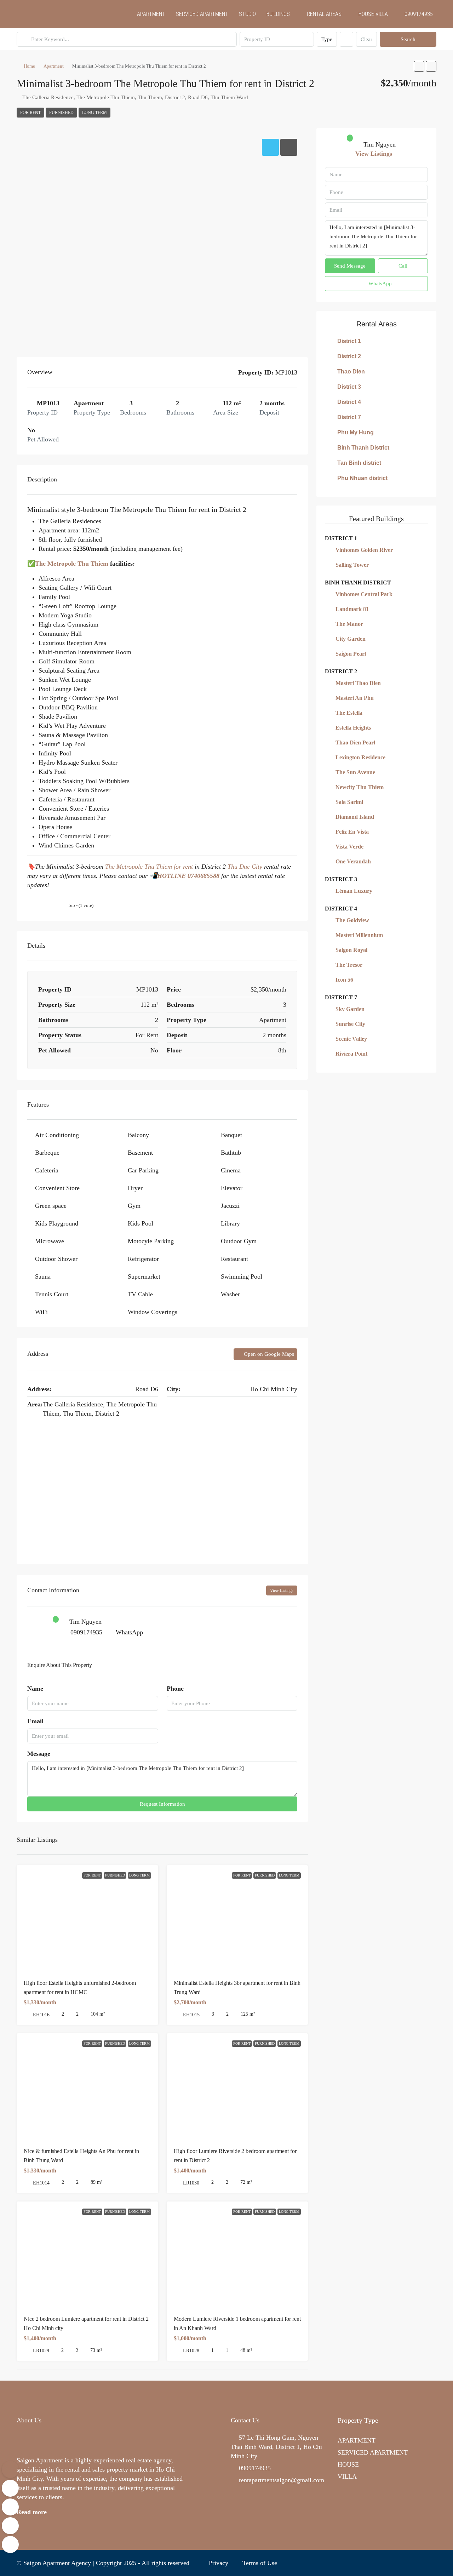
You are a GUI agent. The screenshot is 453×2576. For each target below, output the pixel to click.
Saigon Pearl (351, 654)
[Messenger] (10, 2526)
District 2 (349, 356)
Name (35, 1689)
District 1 (349, 341)
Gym (134, 1206)
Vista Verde (349, 847)
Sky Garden (350, 1009)
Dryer (135, 1188)
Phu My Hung (355, 432)
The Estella (349, 713)
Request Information (162, 1804)
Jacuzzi (230, 1206)
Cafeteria (47, 1170)
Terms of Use (260, 2563)
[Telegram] (430, 2563)
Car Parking (143, 1170)
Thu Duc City (245, 867)
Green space (51, 1206)
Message (39, 1754)
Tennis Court (52, 1294)
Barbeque (47, 1153)
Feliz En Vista (352, 832)
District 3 (349, 387)
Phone (175, 1689)
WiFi (41, 1312)
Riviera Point (351, 1054)
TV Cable (140, 1294)
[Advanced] (346, 39)
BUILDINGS (278, 14)
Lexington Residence (360, 757)
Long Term (94, 113)
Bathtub (231, 1153)
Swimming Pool (242, 1276)
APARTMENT (151, 14)
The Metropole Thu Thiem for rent (149, 867)
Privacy (219, 2563)
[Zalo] (10, 2507)
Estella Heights (353, 728)
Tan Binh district (359, 463)
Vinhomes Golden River (364, 550)
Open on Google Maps (268, 1354)
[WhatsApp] (416, 2563)
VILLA (347, 2477)
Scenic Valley (351, 1039)
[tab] (270, 147)
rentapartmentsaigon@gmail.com (282, 2480)
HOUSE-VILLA (373, 14)
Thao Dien (351, 372)
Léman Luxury (354, 891)
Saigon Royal (351, 950)
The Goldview (352, 920)
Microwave (50, 1241)
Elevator (232, 1188)
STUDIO (247, 14)
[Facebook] (403, 2563)
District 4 (349, 402)
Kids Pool (141, 1223)
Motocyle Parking (151, 1241)
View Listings (282, 1590)
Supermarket (144, 1276)
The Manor (349, 624)
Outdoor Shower (56, 1259)
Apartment (54, 66)
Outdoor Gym (239, 1241)
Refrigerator (143, 1259)
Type (327, 39)
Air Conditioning (57, 1135)
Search (408, 39)
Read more (32, 2512)
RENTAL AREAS (324, 14)
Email (35, 1721)
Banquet (231, 1135)
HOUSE (348, 2464)
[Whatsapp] (10, 2488)
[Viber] (10, 2544)
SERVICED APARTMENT (202, 14)
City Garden (351, 639)
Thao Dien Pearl (355, 742)
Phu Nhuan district (362, 478)
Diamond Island (355, 817)
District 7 (349, 417)
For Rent (30, 113)
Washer (230, 1294)
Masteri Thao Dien (358, 683)
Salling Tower (352, 565)
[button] (419, 66)
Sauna (43, 1276)
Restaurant (234, 1259)
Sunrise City (350, 1024)
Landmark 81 (352, 609)
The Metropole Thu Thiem (72, 564)
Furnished (61, 113)
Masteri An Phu (355, 698)
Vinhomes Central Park (364, 594)
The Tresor (349, 965)
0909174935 (86, 1632)
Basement (140, 1153)
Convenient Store (57, 1188)
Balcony (138, 1135)
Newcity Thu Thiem (360, 787)
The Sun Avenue (355, 772)
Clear (366, 39)
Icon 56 (344, 980)
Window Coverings (153, 1312)
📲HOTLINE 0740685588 (184, 876)
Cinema (231, 1170)
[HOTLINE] (10, 2469)
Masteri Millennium (359, 935)
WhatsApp (129, 1632)
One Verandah (353, 861)
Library (230, 1223)
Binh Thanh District (363, 448)
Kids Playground (57, 1223)
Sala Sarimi (349, 802)
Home (29, 66)
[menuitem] (415, 14)
